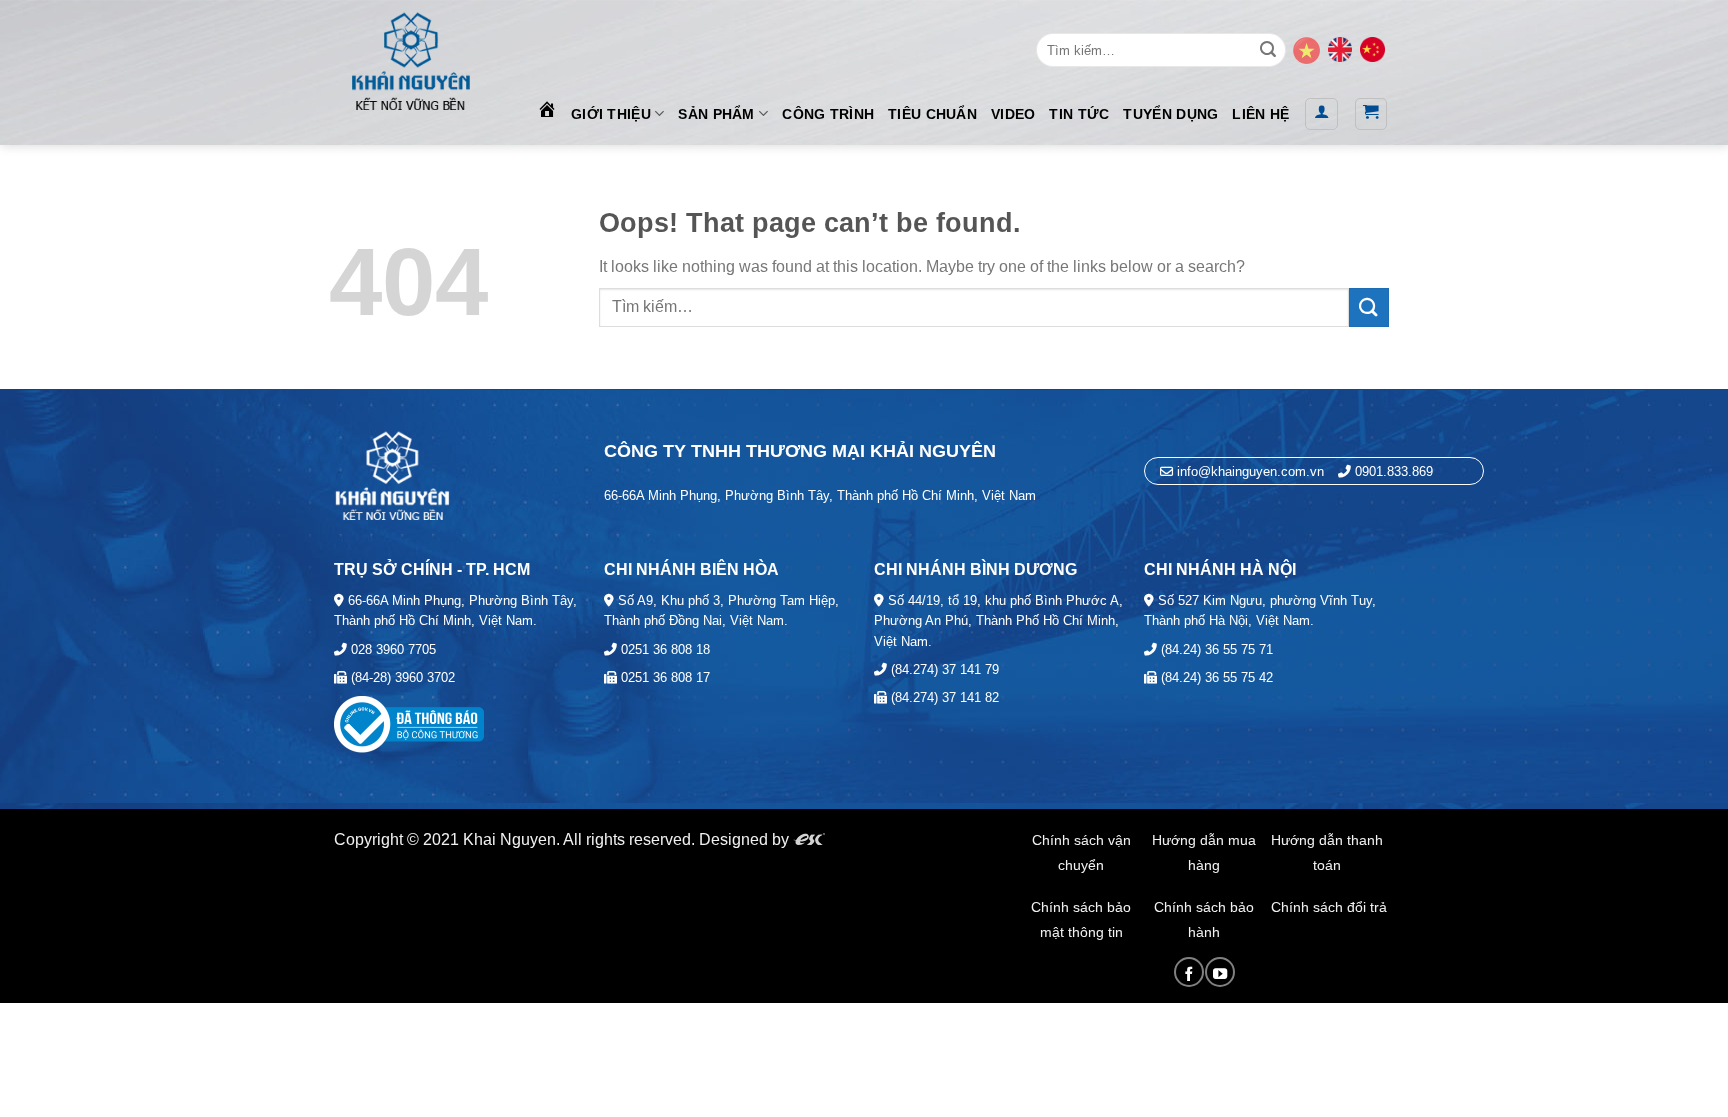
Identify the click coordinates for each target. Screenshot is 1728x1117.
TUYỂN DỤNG (1170, 114)
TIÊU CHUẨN (932, 114)
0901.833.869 (1394, 471)
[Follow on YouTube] (1220, 972)
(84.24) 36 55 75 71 (1215, 649)
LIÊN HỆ (1260, 114)
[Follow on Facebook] (1189, 972)
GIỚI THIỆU (611, 114)
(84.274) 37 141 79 (943, 669)
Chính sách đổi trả (1329, 907)
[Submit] (1268, 50)
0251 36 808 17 (663, 677)
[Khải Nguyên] (410, 57)
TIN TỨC (1079, 114)
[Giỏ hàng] (1371, 114)
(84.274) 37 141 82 (943, 697)
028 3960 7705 (391, 649)
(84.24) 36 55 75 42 (1215, 677)
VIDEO (1013, 114)
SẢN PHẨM (716, 114)
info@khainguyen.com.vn (1248, 471)
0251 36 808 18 (663, 649)
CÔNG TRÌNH (828, 114)
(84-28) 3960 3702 (401, 677)
